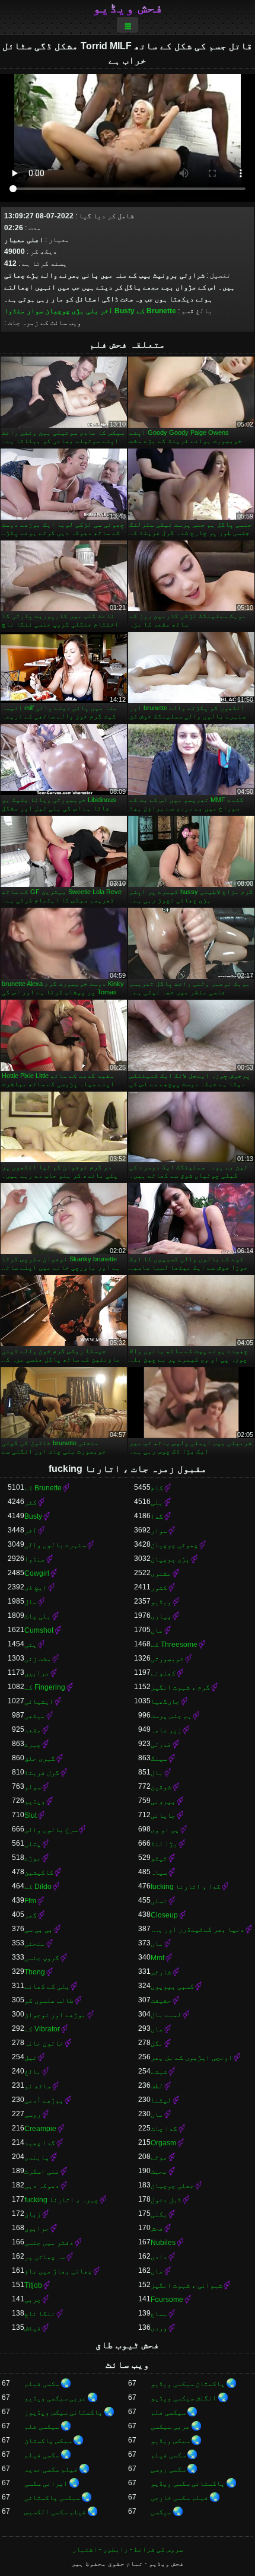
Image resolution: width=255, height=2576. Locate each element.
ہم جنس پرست (171, 1716)
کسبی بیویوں (172, 1986)
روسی (33, 2114)
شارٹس (161, 1972)
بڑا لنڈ (164, 1844)
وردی (159, 2328)
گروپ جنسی (42, 1958)
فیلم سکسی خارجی (179, 2498)
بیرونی (163, 1801)
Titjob (33, 2285)
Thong (35, 1972)
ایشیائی (39, 1702)
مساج (159, 2314)
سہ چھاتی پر (45, 2257)
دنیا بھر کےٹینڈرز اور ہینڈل (197, 1929)
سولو (33, 1787)
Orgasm (163, 2143)
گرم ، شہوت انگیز (180, 1687)
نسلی (159, 1901)
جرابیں (37, 1673)
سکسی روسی (168, 2469)
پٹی (31, 1645)
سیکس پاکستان (48, 2441)
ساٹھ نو (38, 2086)
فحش (157, 2228)
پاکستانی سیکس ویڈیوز (63, 2412)
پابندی (37, 2157)
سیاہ (159, 1872)
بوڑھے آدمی (44, 2100)
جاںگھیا (165, 1702)
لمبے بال (166, 2015)
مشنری (161, 1573)
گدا (157, 1516)
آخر (106, 311)
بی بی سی (39, 1929)
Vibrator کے (42, 2029)
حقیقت (161, 2001)
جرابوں (37, 2228)
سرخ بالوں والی (51, 1830)
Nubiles (163, 2243)
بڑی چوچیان (65, 311)
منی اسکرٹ (42, 2171)
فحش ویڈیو (128, 8)
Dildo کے (38, 1887)
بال (157, 1773)
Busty (125, 311)
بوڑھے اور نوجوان (55, 2015)
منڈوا (15, 311)
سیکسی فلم (168, 2412)
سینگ (159, 1758)
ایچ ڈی (36, 1588)
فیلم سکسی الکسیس (55, 2512)
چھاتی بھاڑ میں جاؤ (58, 2271)
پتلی (33, 1844)
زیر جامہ (166, 1730)
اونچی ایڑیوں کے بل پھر (192, 2057)
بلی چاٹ (38, 1616)
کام (157, 1488)
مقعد (33, 1730)
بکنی (159, 2214)
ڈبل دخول (166, 2200)
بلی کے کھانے (47, 1986)
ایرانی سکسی (46, 2483)
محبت (159, 2171)
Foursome (167, 2300)
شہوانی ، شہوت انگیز (187, 2285)
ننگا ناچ (40, 2314)
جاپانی (163, 1815)
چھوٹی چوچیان (174, 1545)
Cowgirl (37, 1573)
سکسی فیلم (42, 2384)
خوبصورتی (167, 1659)
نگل (157, 2043)
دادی (159, 2257)
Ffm (30, 1901)
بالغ (33, 2072)
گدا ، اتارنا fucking (186, 1887)
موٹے (159, 2157)
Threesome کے (174, 1645)
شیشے (159, 2072)
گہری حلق (40, 1758)
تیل (31, 2057)
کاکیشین (39, 1872)
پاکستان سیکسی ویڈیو (188, 2384)
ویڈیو (161, 1602)
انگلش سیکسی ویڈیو (184, 2398)
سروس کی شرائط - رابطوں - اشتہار (128, 2549)
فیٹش (33, 2328)
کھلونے (163, 1673)
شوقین (161, 1787)
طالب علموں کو (49, 2001)
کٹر (31, 1502)
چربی (33, 2300)
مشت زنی (38, 1659)
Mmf (157, 1958)
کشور (159, 1588)
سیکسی (161, 2512)
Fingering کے (45, 1687)
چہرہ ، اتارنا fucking (61, 2200)
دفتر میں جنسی (49, 2243)
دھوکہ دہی (42, 2186)
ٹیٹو (159, 1858)
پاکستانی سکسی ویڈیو (188, 2483)
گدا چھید (40, 2143)
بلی (92, 311)
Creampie (40, 2129)
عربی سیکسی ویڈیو (55, 2398)
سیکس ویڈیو (170, 2441)
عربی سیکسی (170, 2426)
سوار (35, 311)
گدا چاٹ (164, 2129)
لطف (157, 2086)
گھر (31, 1915)
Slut (31, 1815)
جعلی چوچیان (172, 2186)
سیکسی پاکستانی (52, 2498)
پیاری (161, 1616)
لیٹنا (161, 2100)
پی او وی (165, 1830)
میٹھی (35, 1716)
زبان (33, 2214)
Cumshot (39, 1630)
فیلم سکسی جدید (51, 2469)
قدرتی (161, 1744)
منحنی (35, 1944)
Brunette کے (156, 311)
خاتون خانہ (44, 2043)
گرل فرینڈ (42, 1773)
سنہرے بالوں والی (55, 1545)
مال (31, 1602)
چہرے (33, 1744)
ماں (157, 1630)
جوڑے (33, 1858)
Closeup (164, 1915)
